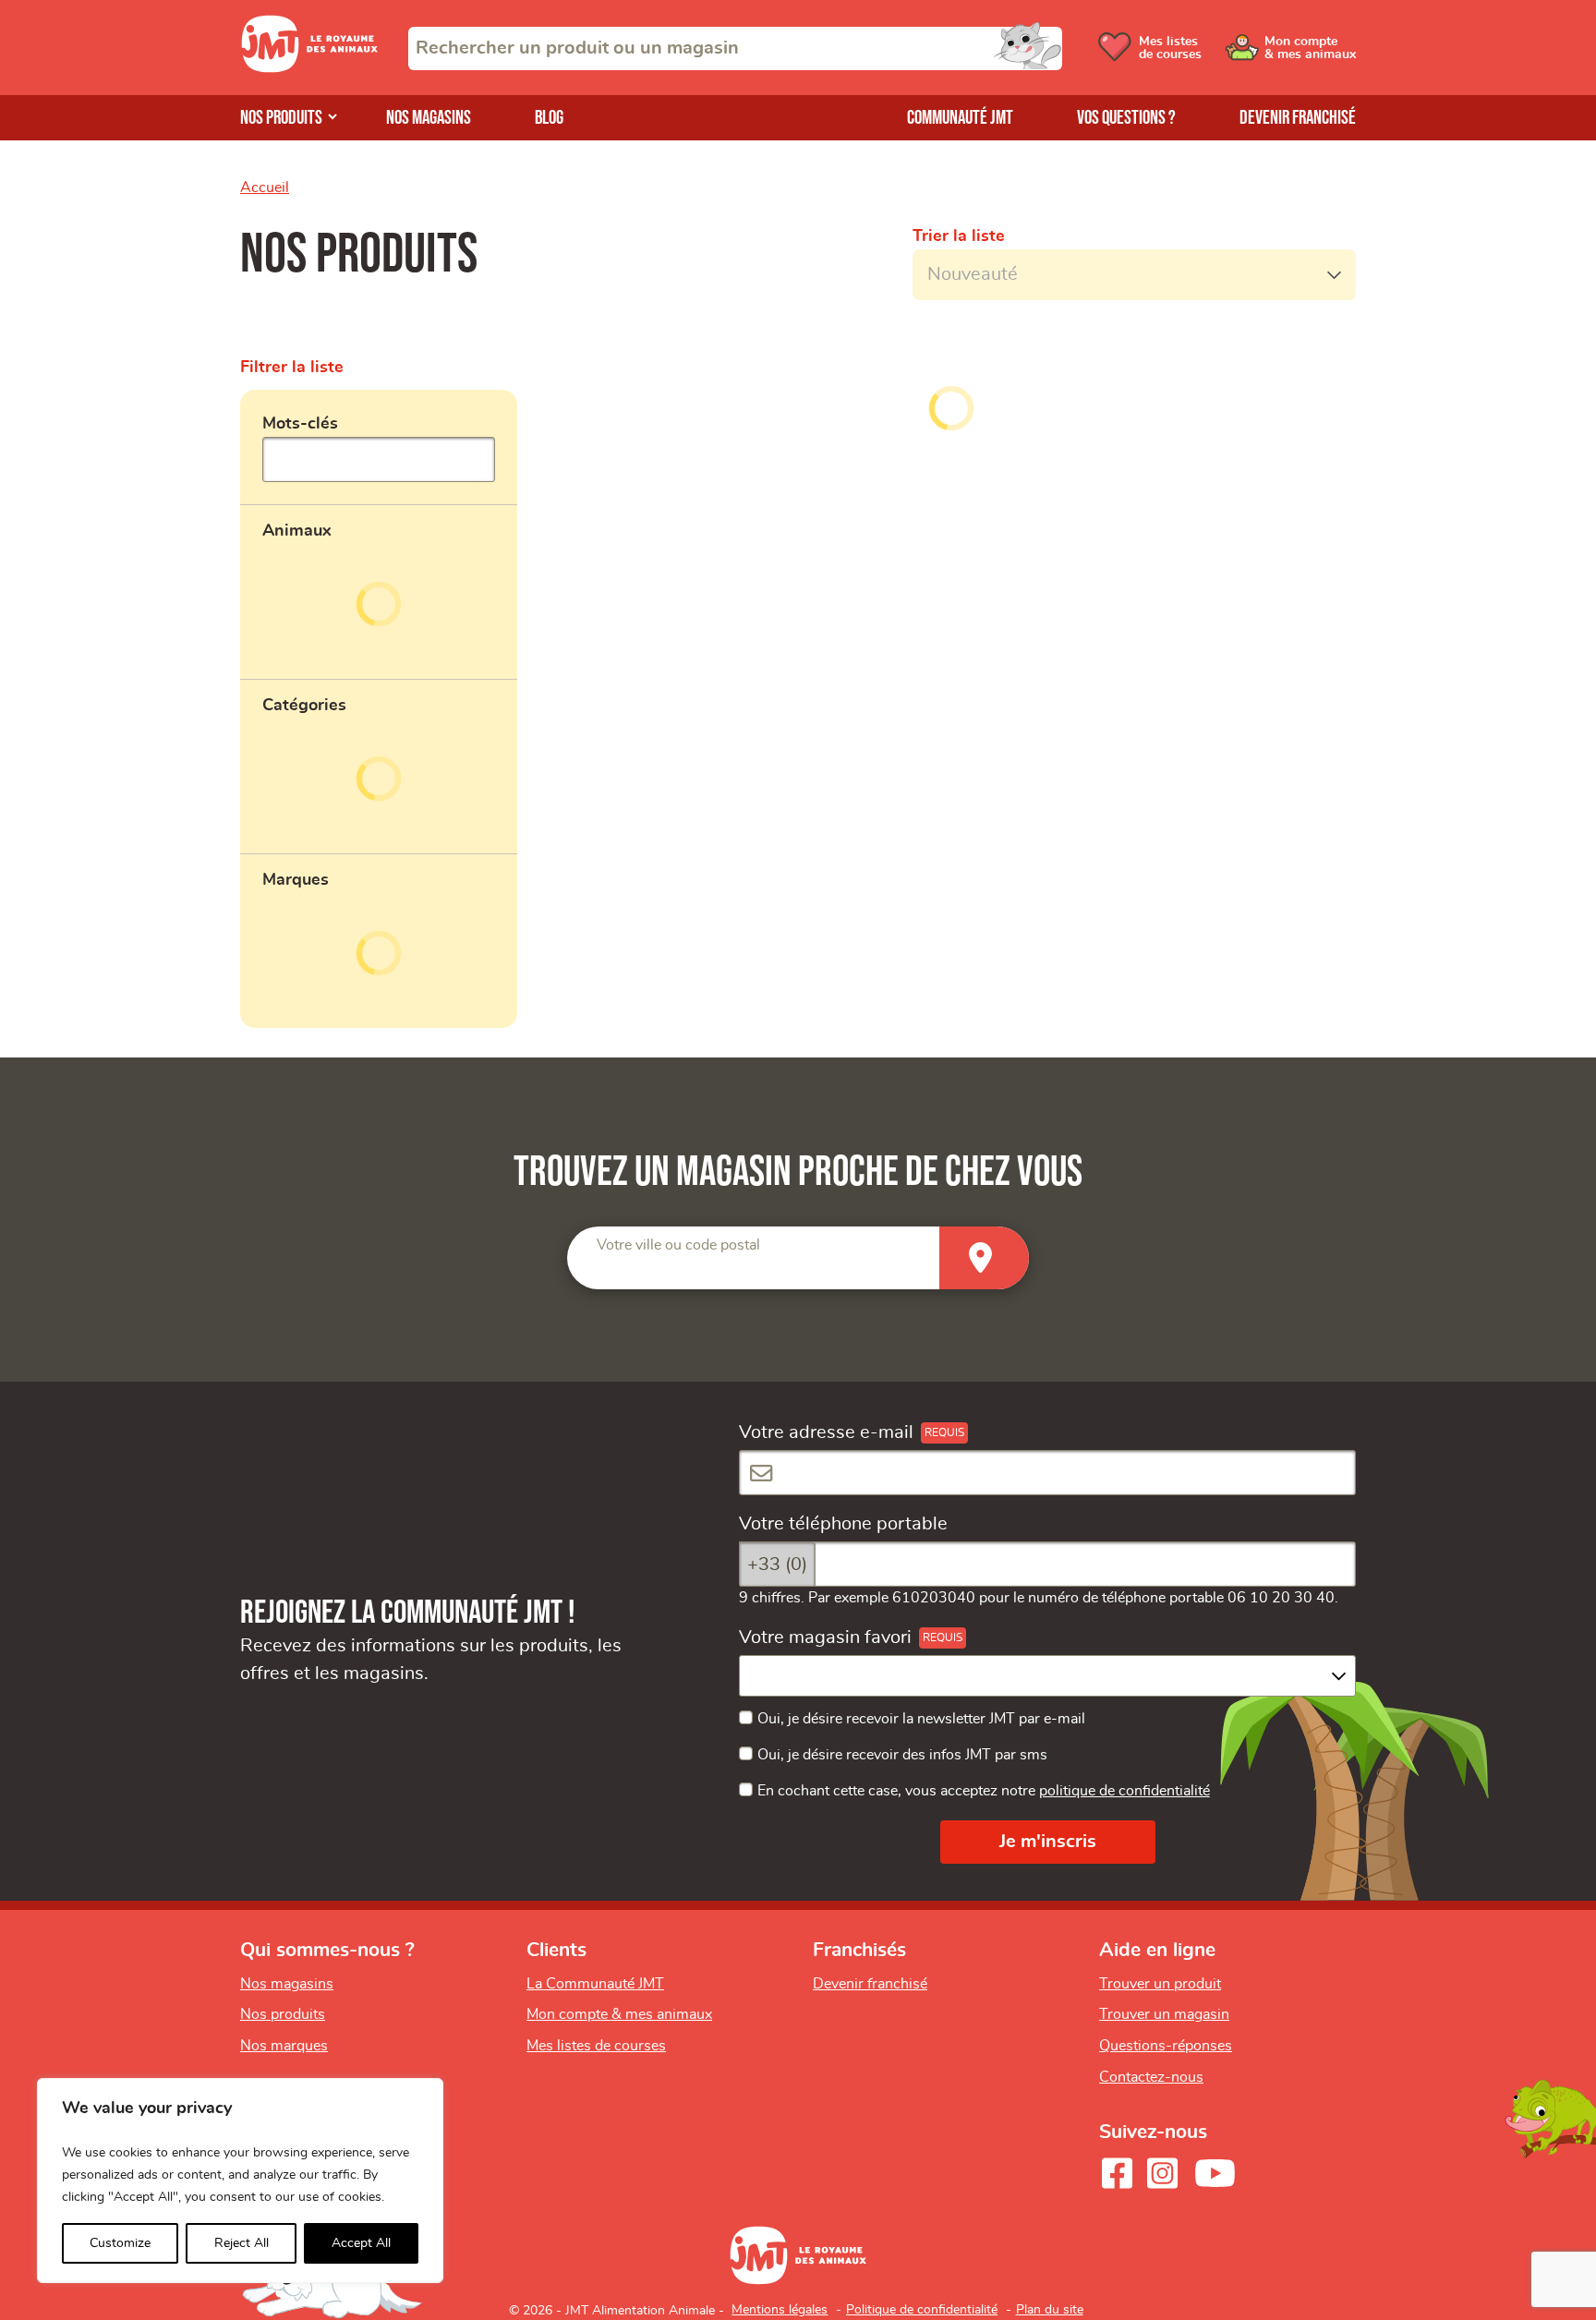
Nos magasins (429, 118)
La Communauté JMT (595, 1984)
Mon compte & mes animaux (619, 2014)
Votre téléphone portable (843, 1524)
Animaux (297, 531)
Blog (549, 118)
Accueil (265, 187)
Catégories (304, 706)
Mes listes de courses (596, 2046)
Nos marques (284, 2046)
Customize (120, 2243)
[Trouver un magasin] (984, 1258)
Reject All (242, 2243)
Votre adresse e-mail (826, 1432)
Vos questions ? (1126, 118)
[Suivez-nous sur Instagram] (1162, 2173)
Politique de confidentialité (922, 2310)
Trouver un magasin (1164, 2014)
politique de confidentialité (1124, 1791)
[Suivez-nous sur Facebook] (1117, 2173)
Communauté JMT (960, 118)
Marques (296, 880)
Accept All (361, 2243)
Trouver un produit (1160, 1984)
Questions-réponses (1166, 2046)
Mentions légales (780, 2310)
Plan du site (1050, 2310)
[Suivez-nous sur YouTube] (1215, 2173)
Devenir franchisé (1298, 118)
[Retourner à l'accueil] (309, 67)
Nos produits (281, 118)
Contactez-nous (1151, 2077)
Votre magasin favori (825, 1637)
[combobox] (735, 48)
